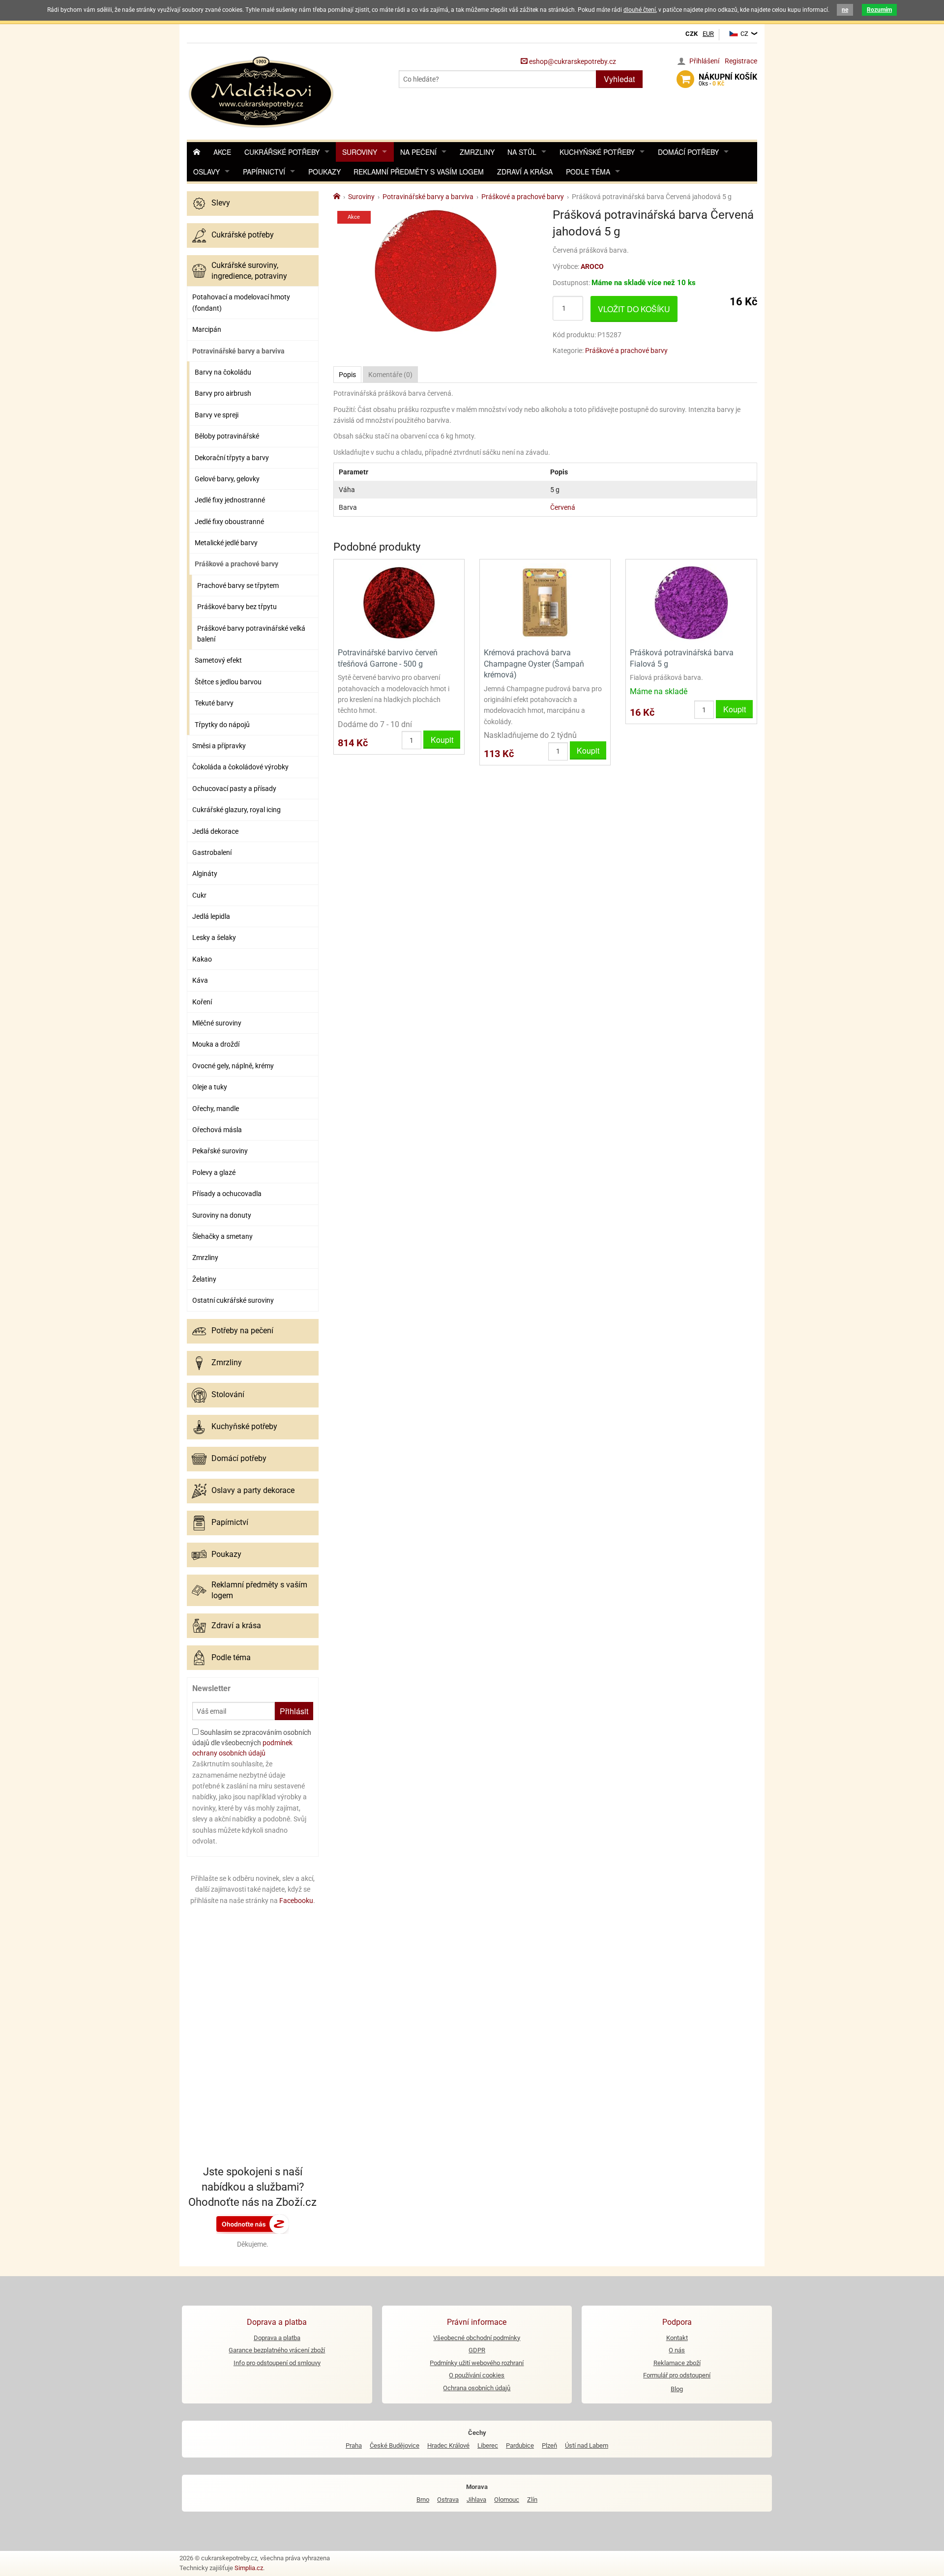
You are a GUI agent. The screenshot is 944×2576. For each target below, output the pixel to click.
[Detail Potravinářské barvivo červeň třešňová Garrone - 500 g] (399, 602)
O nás (677, 2350)
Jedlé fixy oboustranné (229, 522)
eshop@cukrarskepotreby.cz (572, 61)
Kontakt (677, 2338)
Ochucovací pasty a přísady (234, 789)
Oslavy (206, 172)
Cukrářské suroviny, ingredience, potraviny (249, 271)
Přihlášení (704, 61)
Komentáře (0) (390, 375)
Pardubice (520, 2445)
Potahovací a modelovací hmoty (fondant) (241, 302)
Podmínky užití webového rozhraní (477, 2363)
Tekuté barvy (214, 703)
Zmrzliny (477, 152)
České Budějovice (395, 2445)
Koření (202, 1002)
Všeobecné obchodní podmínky (477, 2338)
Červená (563, 507)
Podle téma (588, 172)
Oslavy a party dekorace (253, 1490)
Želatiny (204, 1279)
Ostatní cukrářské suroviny (233, 1300)
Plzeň (549, 2445)
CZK (692, 34)
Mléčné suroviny (217, 1023)
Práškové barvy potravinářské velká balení (251, 634)
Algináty (205, 874)
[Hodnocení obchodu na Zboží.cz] (253, 2223)
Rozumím (879, 10)
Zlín (532, 2500)
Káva (200, 980)
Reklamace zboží (677, 2363)
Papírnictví (264, 172)
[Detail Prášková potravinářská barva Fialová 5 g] (691, 602)
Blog (677, 2389)
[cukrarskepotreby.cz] (262, 91)
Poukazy (324, 172)
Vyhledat (619, 79)
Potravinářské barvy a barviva (238, 351)
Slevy (221, 203)
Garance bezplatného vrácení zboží (277, 2350)
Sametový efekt (218, 660)
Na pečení (418, 152)
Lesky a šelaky (214, 937)
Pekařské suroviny (220, 1151)
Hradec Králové (448, 2445)
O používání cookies (477, 2375)
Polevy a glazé (214, 1172)
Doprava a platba (277, 2338)
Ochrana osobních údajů (477, 2388)
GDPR (477, 2350)
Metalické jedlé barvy (226, 543)
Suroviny (360, 152)
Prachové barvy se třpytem (238, 585)
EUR (708, 34)
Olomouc (507, 2500)
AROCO (592, 266)
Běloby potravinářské (227, 436)
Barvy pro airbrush (223, 393)
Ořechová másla (217, 1130)
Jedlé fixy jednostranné (230, 500)
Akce (222, 152)
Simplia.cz (249, 2568)
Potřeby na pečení (242, 1331)
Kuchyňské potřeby (597, 152)
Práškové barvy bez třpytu (237, 607)
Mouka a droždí (216, 1044)
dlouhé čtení (640, 10)
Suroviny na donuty (222, 1215)
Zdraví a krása (525, 172)
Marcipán (207, 329)
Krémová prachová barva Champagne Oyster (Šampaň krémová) (534, 664)
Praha (354, 2445)
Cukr (199, 895)
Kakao (202, 959)
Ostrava (448, 2500)
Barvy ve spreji (217, 415)
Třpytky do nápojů (222, 725)
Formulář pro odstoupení (677, 2375)
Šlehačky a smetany (222, 1236)
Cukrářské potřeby (282, 152)
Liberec (488, 2445)
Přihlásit (294, 1711)
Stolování (228, 1394)
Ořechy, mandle (216, 1109)
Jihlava (476, 2500)
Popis (347, 375)
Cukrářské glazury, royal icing (236, 810)
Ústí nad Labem (587, 2445)
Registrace (741, 61)
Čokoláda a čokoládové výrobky (240, 767)
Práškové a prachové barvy (236, 564)
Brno (423, 2500)
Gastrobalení (212, 852)
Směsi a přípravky (219, 746)
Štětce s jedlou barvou (228, 682)
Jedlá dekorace (215, 831)
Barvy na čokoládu (223, 372)
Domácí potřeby (688, 152)
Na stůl (522, 152)
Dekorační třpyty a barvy (232, 458)
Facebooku (296, 1901)
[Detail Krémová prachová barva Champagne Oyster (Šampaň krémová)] (545, 602)
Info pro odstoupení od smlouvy (277, 2363)
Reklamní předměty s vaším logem (419, 172)
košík (728, 80)
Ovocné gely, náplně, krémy (233, 1066)
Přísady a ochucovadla (227, 1194)
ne (845, 10)
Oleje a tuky (210, 1087)
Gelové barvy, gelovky (227, 479)
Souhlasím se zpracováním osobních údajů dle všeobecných (252, 1743)
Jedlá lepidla (211, 916)
